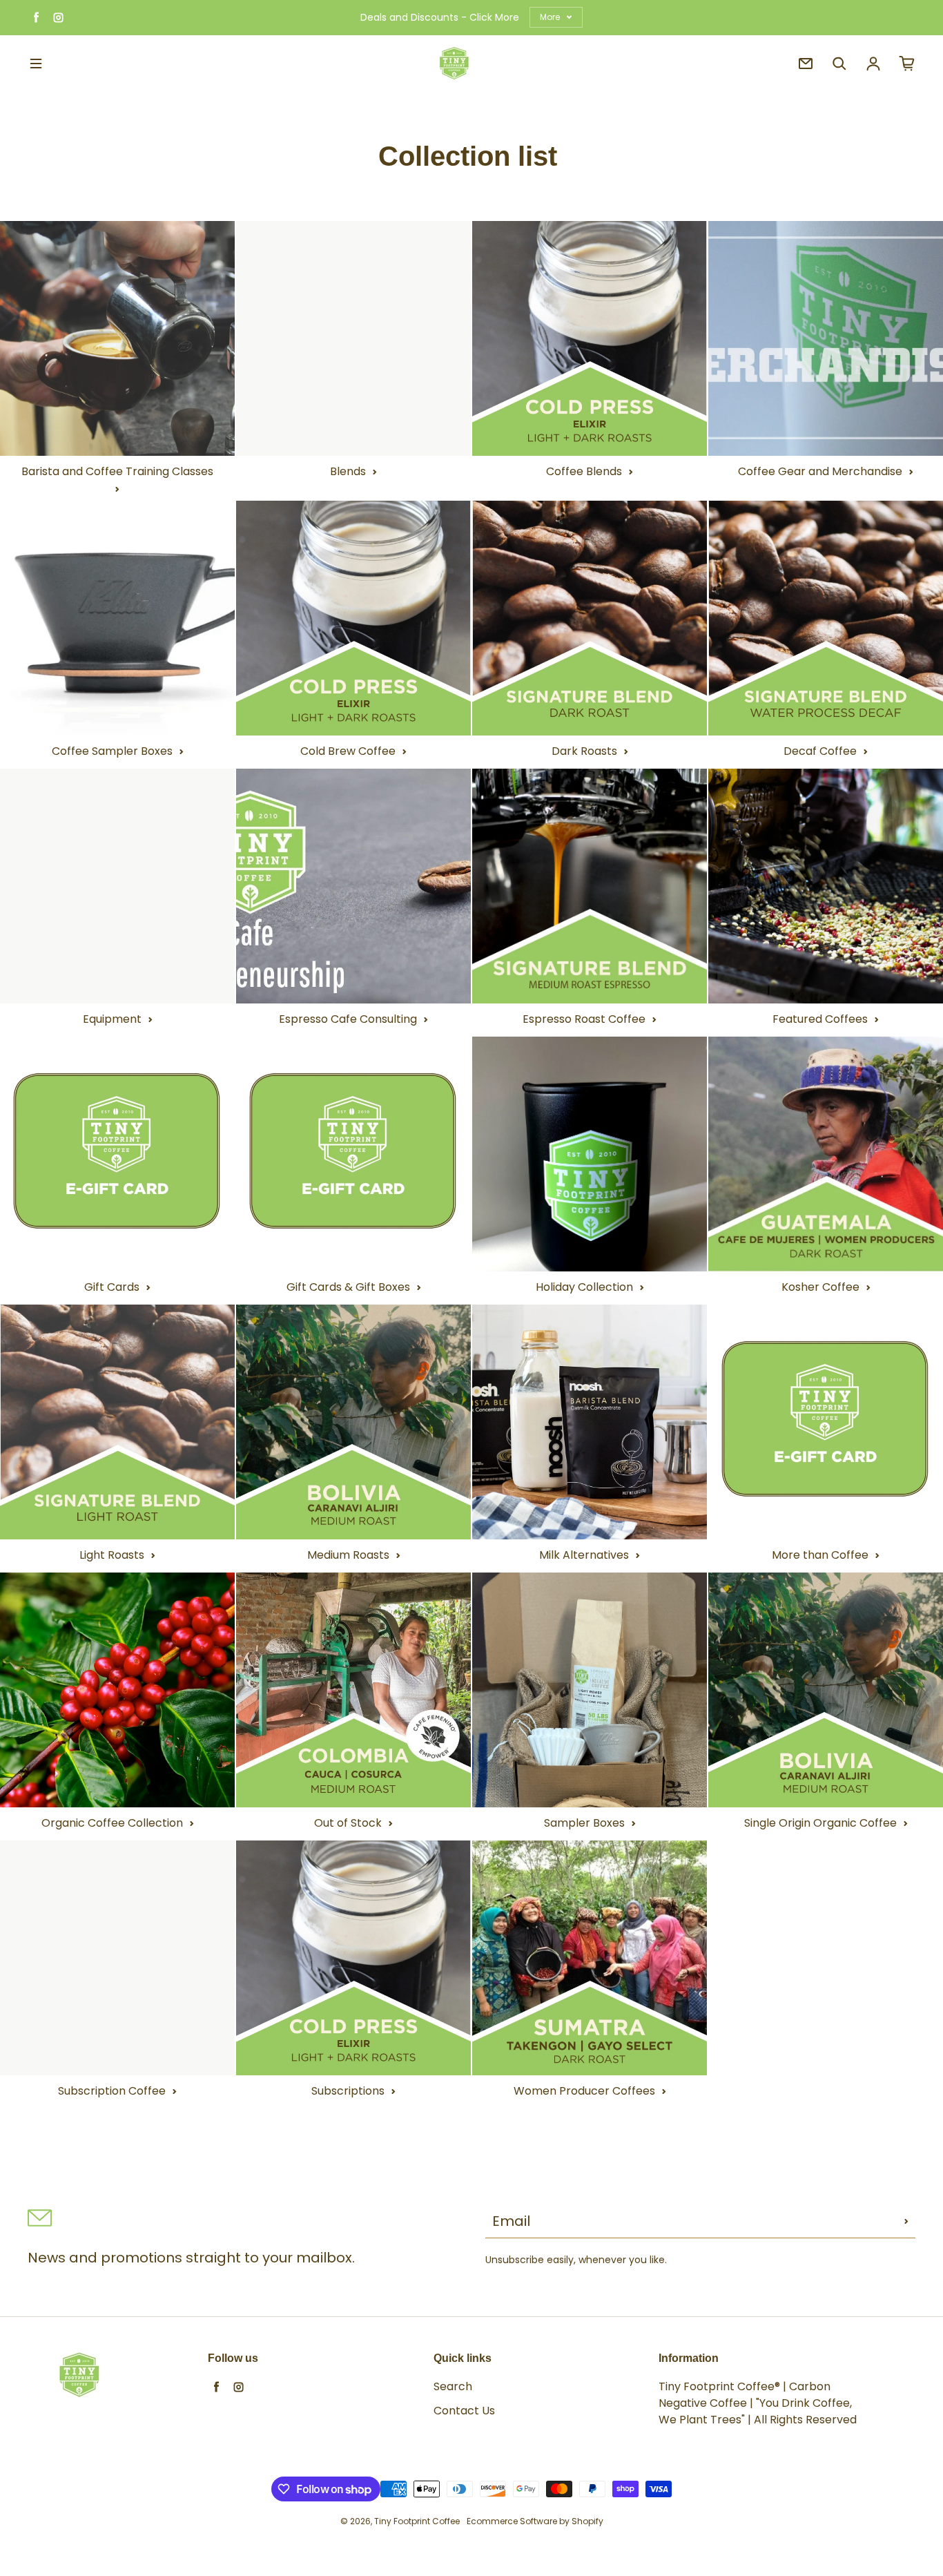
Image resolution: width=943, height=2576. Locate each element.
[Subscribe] (906, 2221)
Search (453, 2386)
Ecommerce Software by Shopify (535, 2521)
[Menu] (36, 64)
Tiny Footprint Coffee (417, 2521)
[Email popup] (806, 64)
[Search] (839, 64)
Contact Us (464, 2411)
